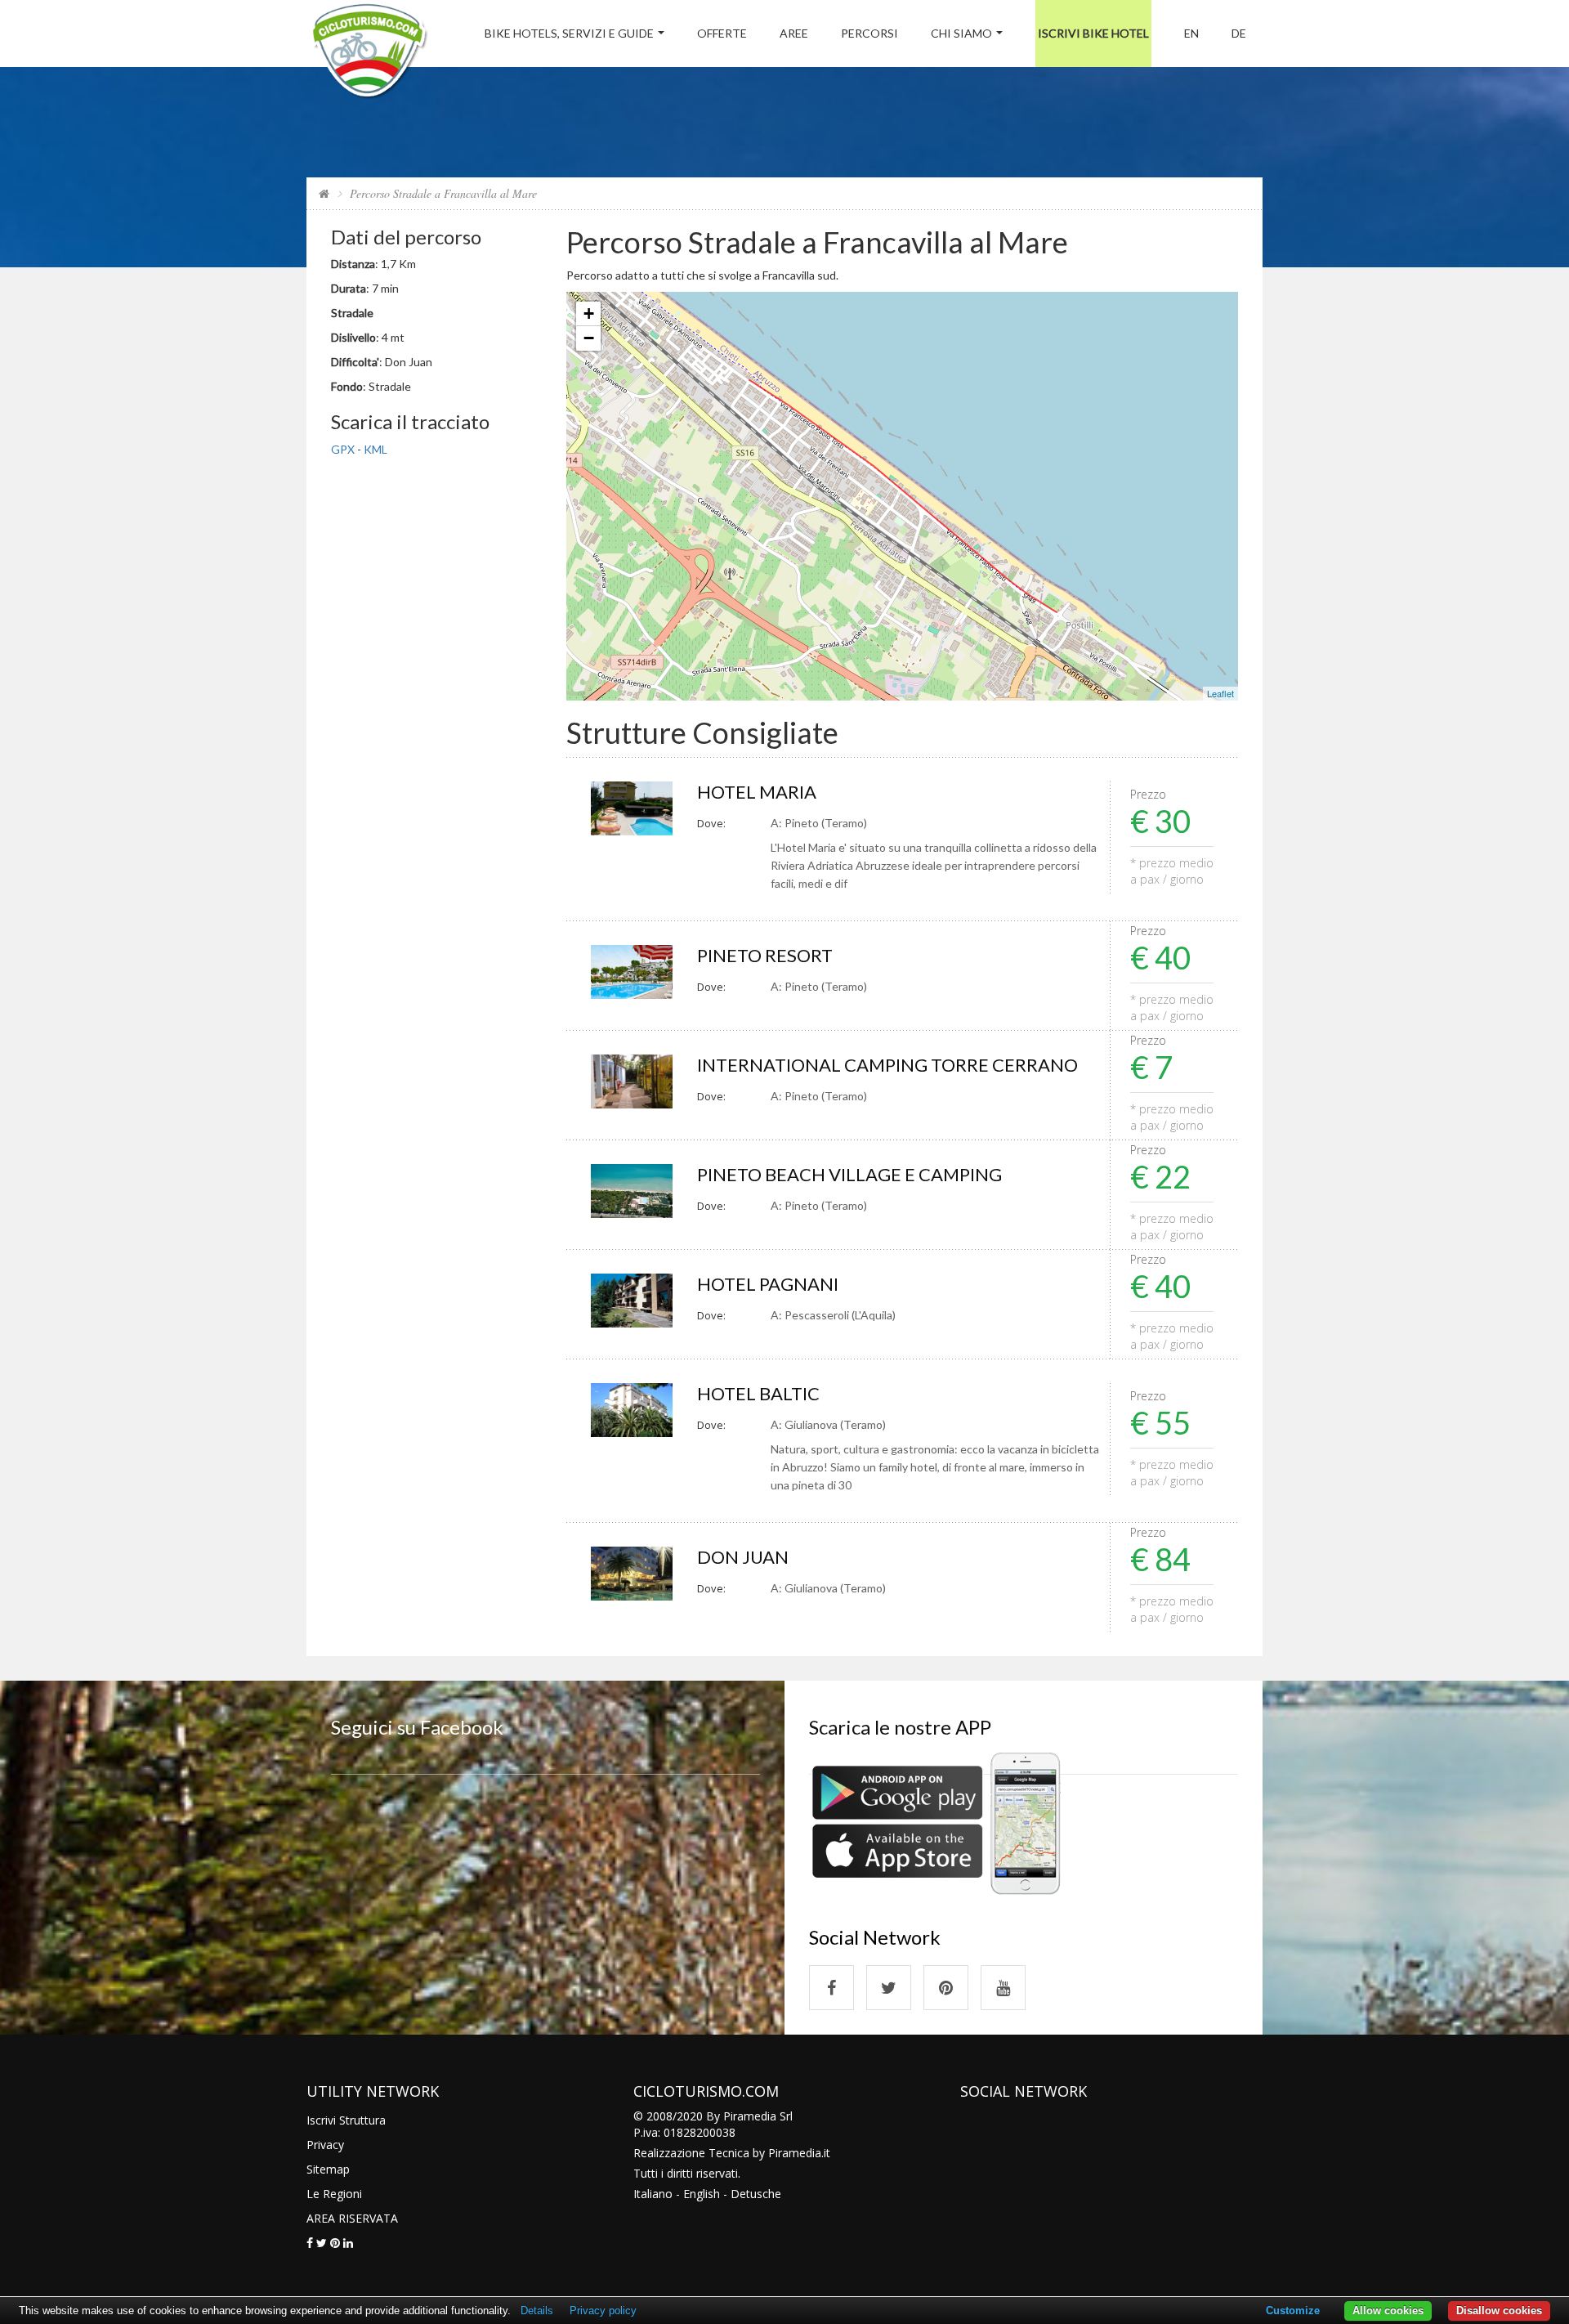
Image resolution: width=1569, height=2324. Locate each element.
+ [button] (589, 313)
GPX (343, 449)
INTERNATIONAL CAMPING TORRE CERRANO (887, 1065)
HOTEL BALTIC (758, 1393)
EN (1191, 33)
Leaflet (1220, 693)
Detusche (756, 2194)
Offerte (722, 33)
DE (1239, 33)
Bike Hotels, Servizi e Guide (569, 33)
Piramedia (795, 2153)
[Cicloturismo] (831, 1988)
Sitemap (328, 2169)
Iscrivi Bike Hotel (1093, 33)
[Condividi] (310, 2243)
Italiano (653, 2194)
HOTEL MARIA (757, 792)
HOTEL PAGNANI (768, 1284)
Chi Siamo (961, 33)
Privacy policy (603, 2311)
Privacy (325, 2145)
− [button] (589, 338)
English (702, 2194)
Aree (794, 33)
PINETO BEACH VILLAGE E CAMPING (849, 1174)
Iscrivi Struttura (346, 2120)
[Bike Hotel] (369, 54)
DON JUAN (743, 1557)
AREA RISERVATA (352, 2218)
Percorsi (869, 33)
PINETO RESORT (765, 955)
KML (375, 449)
